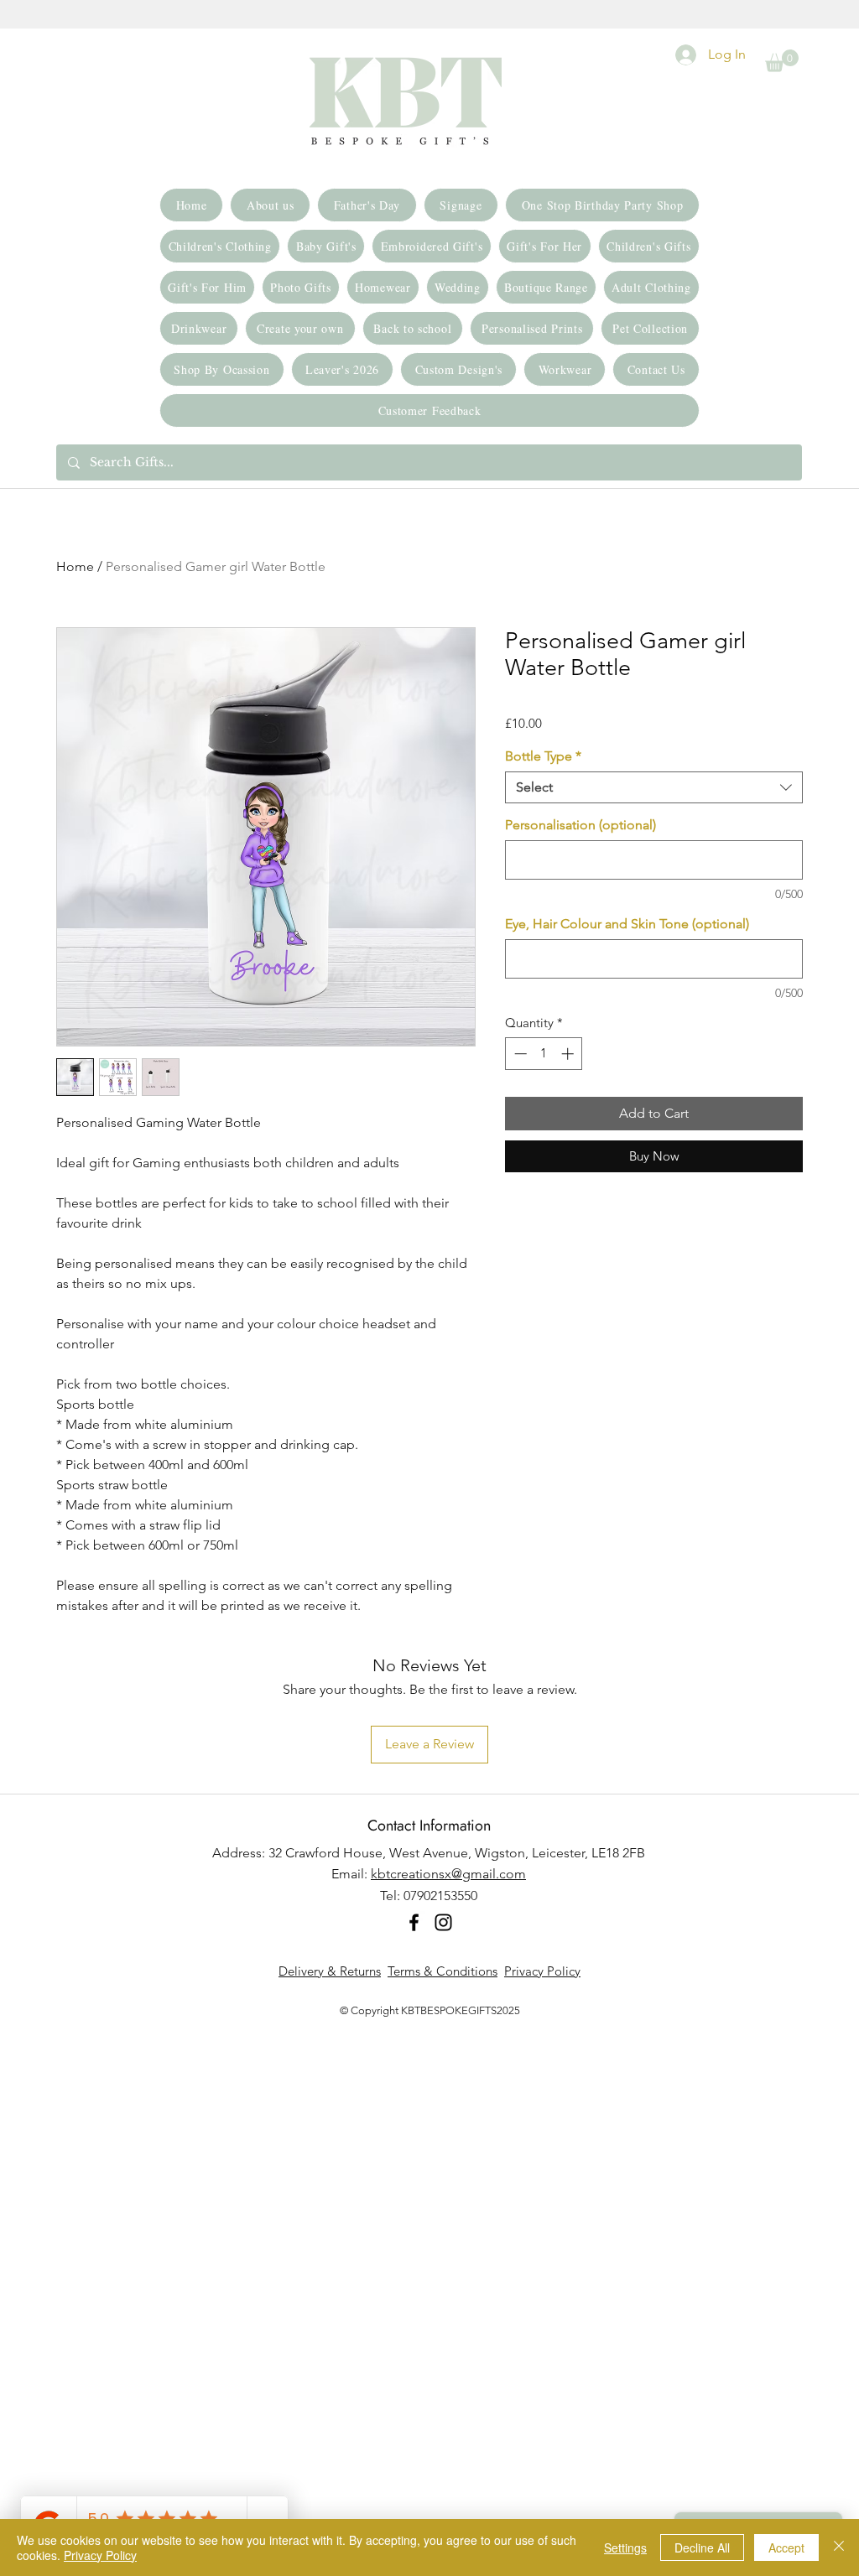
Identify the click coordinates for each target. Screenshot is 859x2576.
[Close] (839, 2547)
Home (75, 566)
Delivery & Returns (330, 1971)
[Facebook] (414, 1922)
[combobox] (654, 787)
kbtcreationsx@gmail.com (448, 1874)
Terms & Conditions (443, 1971)
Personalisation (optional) (580, 825)
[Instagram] (443, 1922)
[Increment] (569, 1054)
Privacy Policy (542, 1971)
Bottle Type (543, 756)
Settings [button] (625, 2547)
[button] (782, 61)
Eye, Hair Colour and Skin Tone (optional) (627, 924)
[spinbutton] (544, 1054)
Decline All (702, 2547)
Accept (786, 2547)
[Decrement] (519, 1054)
